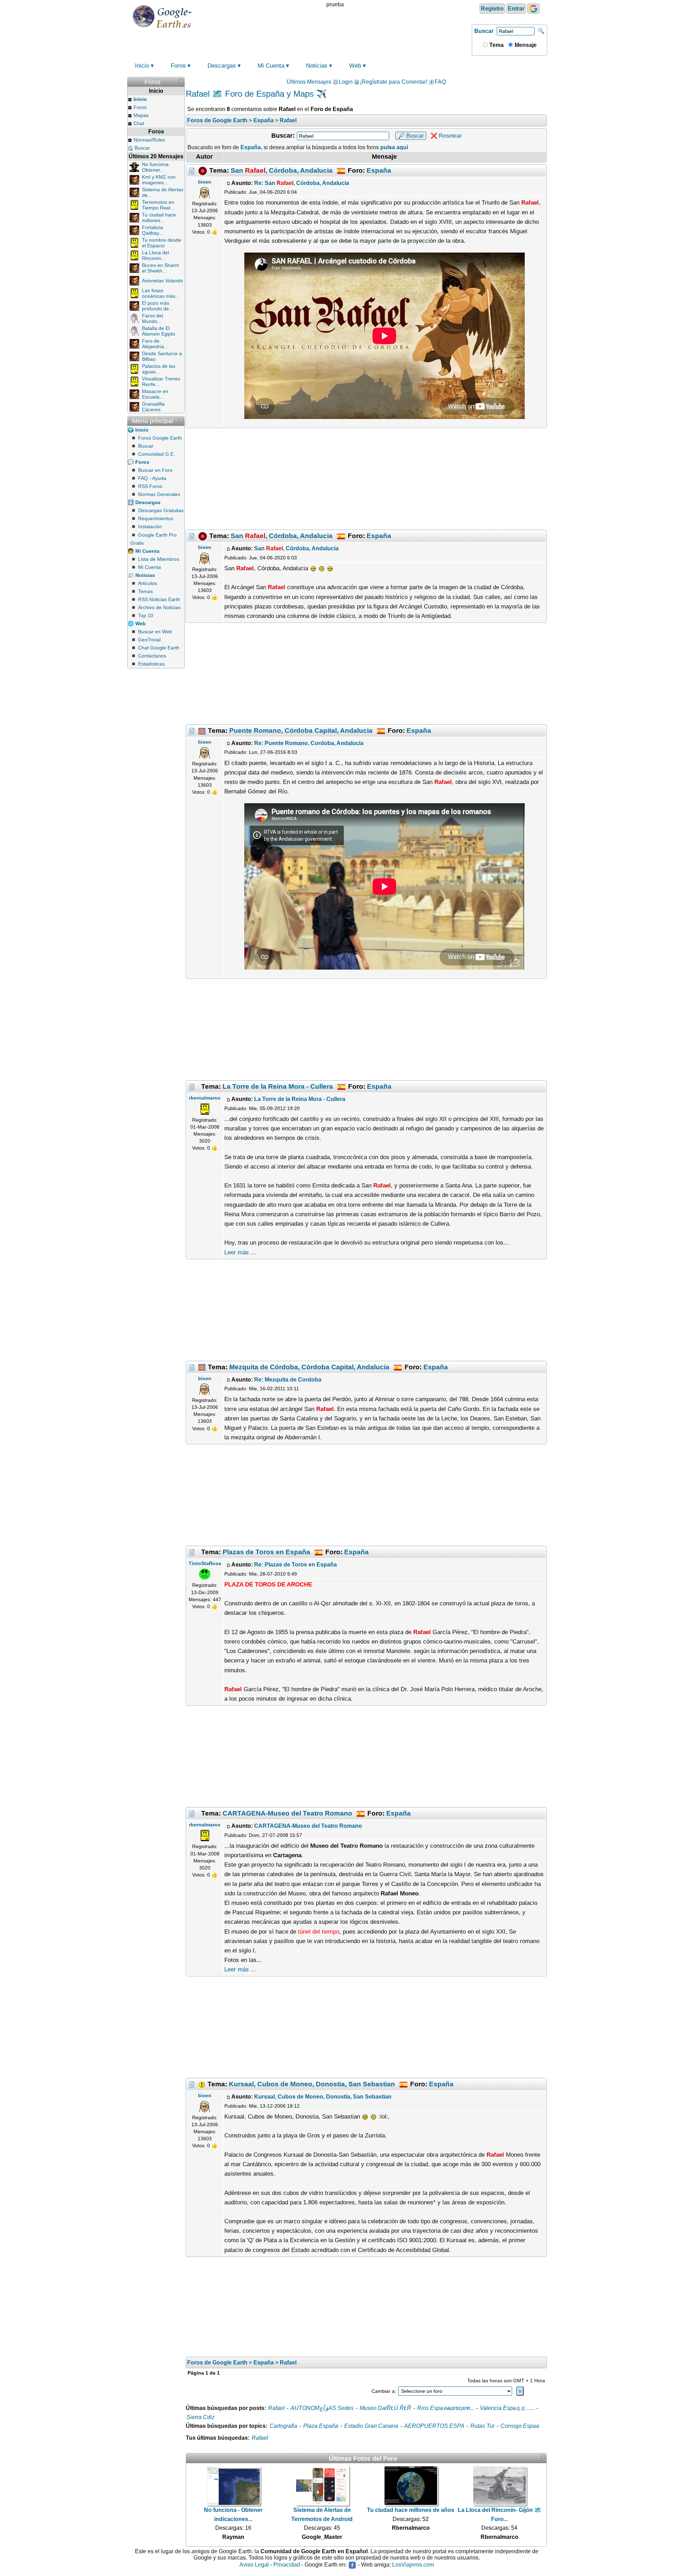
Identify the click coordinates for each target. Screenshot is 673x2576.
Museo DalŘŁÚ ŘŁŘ (385, 2408)
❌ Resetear (446, 136)
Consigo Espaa (520, 2426)
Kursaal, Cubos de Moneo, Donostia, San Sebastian (312, 2084)
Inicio (142, 66)
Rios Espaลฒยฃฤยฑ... (446, 2408)
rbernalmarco (205, 1098)
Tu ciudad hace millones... (159, 218)
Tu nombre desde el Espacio (162, 243)
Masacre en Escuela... (155, 394)
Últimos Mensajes (309, 82)
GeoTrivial (149, 640)
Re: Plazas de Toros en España (295, 1565)
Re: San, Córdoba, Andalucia (302, 183)
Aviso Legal (254, 2565)
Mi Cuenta (271, 66)
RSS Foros (150, 486)
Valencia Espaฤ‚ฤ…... (507, 2408)
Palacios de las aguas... (159, 369)
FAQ (440, 82)
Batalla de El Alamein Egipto (159, 331)
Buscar (484, 31)
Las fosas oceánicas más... (161, 293)
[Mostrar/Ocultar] (181, 81)
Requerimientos (156, 518)
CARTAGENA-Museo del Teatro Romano (287, 1813)
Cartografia (283, 2426)
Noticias (317, 66)
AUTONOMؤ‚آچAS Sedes (322, 2408)
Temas (145, 591)
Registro (492, 9)
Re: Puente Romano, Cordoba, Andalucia (309, 743)
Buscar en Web (155, 632)
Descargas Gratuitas (161, 510)
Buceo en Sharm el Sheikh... (161, 268)
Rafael (276, 2408)
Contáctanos (152, 656)
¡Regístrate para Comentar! (394, 82)
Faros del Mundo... (152, 318)
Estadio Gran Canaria (371, 2426)
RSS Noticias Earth (159, 599)
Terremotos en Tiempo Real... (158, 205)
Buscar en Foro (155, 470)
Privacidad (287, 2565)
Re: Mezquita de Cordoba (288, 1380)
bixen (205, 182)
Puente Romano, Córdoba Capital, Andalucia (301, 730)
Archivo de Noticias (159, 607)
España (379, 170)
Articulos (148, 583)
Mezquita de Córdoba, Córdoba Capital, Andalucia (309, 1367)
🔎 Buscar (411, 136)
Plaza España (321, 2426)
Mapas (141, 115)
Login (346, 82)
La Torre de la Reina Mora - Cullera (278, 1086)
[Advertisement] (366, 479)
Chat (139, 123)
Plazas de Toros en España (266, 1552)
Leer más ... (240, 1252)
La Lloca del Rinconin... (155, 255)
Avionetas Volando (162, 281)
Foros (178, 66)
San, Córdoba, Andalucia (282, 170)
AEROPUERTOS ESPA (434, 2426)
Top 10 (146, 615)
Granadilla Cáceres (153, 407)
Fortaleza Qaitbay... (152, 230)
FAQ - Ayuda (152, 478)
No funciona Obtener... (155, 167)
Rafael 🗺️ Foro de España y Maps (250, 94)
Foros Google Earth (160, 438)
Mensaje (525, 45)
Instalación (150, 526)
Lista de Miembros (159, 559)
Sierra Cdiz (200, 2417)
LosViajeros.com (413, 2565)
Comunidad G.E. (157, 454)
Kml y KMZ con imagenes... (159, 180)
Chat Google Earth (159, 648)
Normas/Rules (149, 140)
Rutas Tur (482, 2426)
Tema (496, 45)
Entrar (516, 9)
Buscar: (283, 136)
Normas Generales (159, 494)
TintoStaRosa (205, 1563)
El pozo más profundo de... (158, 306)
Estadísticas (151, 664)
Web (355, 66)
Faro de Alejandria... (155, 344)
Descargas (222, 66)
